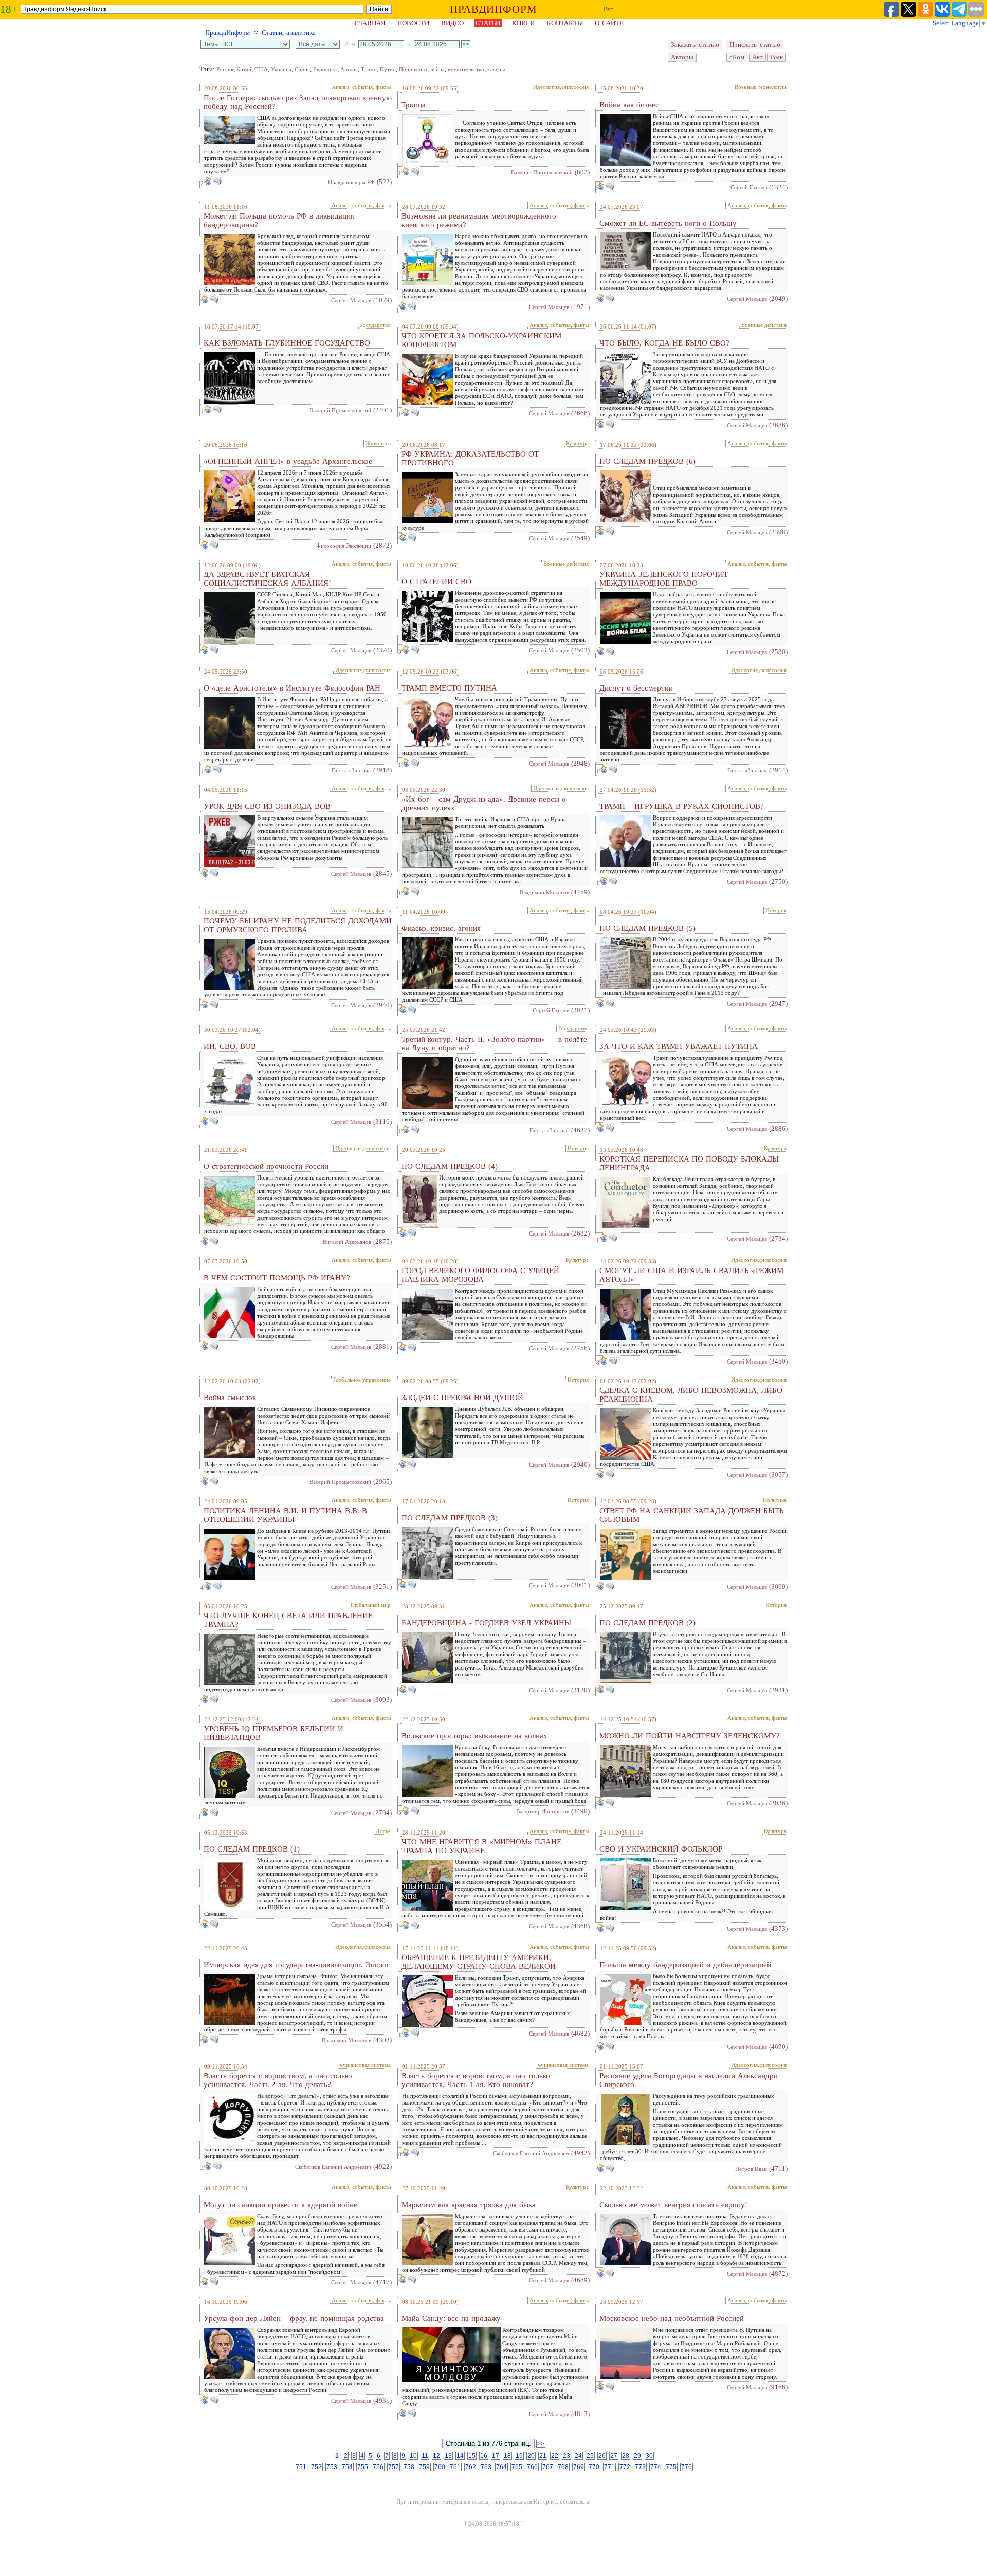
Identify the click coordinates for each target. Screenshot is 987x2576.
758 (409, 2467)
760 (440, 2467)
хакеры (496, 69)
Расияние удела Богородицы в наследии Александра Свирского (688, 2080)
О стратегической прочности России (266, 1166)
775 (671, 2467)
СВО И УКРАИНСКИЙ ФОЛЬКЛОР (661, 1849)
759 (424, 2467)
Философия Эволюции (344, 546)
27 (614, 2456)
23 (566, 2456)
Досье (383, 1831)
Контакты (565, 23)
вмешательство (466, 69)
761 (455, 2467)
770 (594, 2467)
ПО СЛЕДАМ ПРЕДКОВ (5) (647, 928)
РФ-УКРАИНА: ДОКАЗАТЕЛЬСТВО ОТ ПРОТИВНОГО (470, 458)
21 (543, 2456)
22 (555, 2456)
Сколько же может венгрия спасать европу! (673, 2205)
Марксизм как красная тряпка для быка (469, 2205)
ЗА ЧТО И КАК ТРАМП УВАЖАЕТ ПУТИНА (679, 1046)
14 (460, 2456)
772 (625, 2467)
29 (637, 2456)
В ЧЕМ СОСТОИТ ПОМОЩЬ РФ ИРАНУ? (277, 1278)
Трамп (369, 69)
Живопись (378, 443)
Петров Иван (751, 2169)
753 (332, 2467)
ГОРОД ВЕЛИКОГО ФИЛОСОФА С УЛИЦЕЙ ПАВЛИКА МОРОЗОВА (480, 1275)
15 (472, 2456)
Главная (370, 23)
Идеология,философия (561, 87)
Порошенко (413, 69)
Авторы (682, 57)
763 (486, 2467)
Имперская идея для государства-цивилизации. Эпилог (297, 1965)
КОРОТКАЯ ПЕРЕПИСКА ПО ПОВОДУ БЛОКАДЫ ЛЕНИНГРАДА (689, 1163)
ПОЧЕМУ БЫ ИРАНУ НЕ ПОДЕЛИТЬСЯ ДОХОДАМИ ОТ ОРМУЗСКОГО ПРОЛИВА (298, 925)
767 (548, 2467)
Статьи (488, 23)
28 (626, 2456)
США (261, 69)
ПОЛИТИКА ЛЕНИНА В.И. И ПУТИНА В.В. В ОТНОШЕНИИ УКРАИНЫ (285, 1515)
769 (579, 2467)
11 (425, 2456)
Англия (349, 69)
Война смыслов (230, 1398)
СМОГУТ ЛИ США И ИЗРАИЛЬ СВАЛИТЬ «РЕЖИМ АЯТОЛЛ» (691, 1275)
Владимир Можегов (544, 892)
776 (687, 2467)
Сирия (302, 69)
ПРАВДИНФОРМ (493, 9)
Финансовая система (365, 2065)
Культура (577, 443)
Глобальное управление (362, 1380)
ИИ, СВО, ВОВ (230, 1046)
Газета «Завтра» (351, 770)
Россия (225, 69)
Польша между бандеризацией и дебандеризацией (685, 1965)
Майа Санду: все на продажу (451, 2318)
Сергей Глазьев (749, 187)
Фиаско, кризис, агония (441, 928)
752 (316, 2467)
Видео (452, 23)
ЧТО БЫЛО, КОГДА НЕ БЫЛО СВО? (664, 343)
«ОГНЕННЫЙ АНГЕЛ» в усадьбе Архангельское (288, 461)
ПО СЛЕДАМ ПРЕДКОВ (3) (450, 1518)
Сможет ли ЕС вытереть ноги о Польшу (668, 223)
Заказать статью (695, 44)
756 (378, 2467)
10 (413, 2456)
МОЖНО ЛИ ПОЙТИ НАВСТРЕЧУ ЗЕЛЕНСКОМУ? (690, 1736)
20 (531, 2456)
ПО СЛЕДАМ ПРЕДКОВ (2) (647, 1623)
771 (609, 2467)
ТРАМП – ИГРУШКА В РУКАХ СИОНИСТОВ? (682, 806)
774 (656, 2467)
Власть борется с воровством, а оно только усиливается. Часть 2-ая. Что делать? (278, 2080)
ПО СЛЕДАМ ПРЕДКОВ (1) (252, 1849)
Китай (244, 69)
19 (519, 2456)
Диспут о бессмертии (636, 688)
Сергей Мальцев (351, 300)
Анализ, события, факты (361, 87)
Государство (376, 325)
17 (496, 2456)
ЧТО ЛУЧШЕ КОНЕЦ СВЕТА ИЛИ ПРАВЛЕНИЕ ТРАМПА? (288, 1620)
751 (301, 2467)
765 (517, 2467)
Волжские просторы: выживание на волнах (474, 1736)
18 (507, 2456)
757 (394, 2467)
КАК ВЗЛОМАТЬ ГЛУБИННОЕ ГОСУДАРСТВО (287, 343)
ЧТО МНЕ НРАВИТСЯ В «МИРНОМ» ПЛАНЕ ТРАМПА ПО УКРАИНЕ (481, 1846)
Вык (777, 57)
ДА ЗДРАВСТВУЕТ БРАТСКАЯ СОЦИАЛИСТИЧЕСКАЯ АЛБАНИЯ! (267, 579)
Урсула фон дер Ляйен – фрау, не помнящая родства (294, 2318)
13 (448, 2456)
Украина (281, 69)
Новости (413, 23)
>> (541, 2444)
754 (347, 2467)
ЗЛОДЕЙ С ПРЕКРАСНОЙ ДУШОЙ (462, 1398)
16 (484, 2456)
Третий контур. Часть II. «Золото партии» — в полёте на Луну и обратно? (494, 1044)
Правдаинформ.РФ (351, 182)
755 (363, 2467)
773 (640, 2467)
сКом (737, 57)
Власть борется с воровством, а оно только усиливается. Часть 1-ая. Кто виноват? (476, 2080)
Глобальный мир (371, 1605)
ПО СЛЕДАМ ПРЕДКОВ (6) (647, 461)
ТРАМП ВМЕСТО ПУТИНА (449, 688)
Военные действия (764, 325)
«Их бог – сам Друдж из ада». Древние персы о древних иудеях (484, 803)
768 (563, 2467)
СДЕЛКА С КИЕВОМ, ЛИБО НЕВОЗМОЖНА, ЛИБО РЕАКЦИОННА (691, 1395)
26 (602, 2456)
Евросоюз (325, 69)
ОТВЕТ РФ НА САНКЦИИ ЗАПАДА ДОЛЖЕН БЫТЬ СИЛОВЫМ (692, 1515)
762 (471, 2467)
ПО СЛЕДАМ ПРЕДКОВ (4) (450, 1166)
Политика (775, 1500)
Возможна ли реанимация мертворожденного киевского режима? (479, 220)
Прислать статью (755, 44)
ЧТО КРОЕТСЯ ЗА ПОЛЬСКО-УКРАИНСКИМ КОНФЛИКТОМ (481, 340)
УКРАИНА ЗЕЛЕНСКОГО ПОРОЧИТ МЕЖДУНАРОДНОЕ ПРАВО (664, 579)
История (776, 910)
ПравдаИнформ (227, 33)
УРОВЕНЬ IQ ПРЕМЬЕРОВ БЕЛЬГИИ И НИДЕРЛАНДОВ (273, 1733)
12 (436, 2456)
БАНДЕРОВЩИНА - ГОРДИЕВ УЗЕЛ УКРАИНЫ (486, 1623)
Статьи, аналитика (289, 33)
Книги (523, 23)
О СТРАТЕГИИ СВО (436, 582)
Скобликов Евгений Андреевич (333, 2167)
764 (501, 2467)
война (437, 69)
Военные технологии (761, 87)
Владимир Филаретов (543, 1811)
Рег (608, 9)
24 (578, 2456)
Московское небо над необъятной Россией (672, 2318)
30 (649, 2456)
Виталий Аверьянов (347, 1242)
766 (532, 2467)
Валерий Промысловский (542, 172)
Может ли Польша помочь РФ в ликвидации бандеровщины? (279, 220)
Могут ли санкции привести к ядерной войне (280, 2205)
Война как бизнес (629, 105)
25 (590, 2456)
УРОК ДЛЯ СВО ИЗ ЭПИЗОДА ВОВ (267, 806)
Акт (757, 57)
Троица (414, 105)
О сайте (609, 23)
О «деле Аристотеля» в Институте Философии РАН (292, 688)
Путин (388, 69)
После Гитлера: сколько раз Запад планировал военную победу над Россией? (298, 102)
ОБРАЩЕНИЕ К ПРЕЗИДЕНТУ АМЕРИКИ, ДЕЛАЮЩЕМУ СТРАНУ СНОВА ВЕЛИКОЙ (479, 1962)
